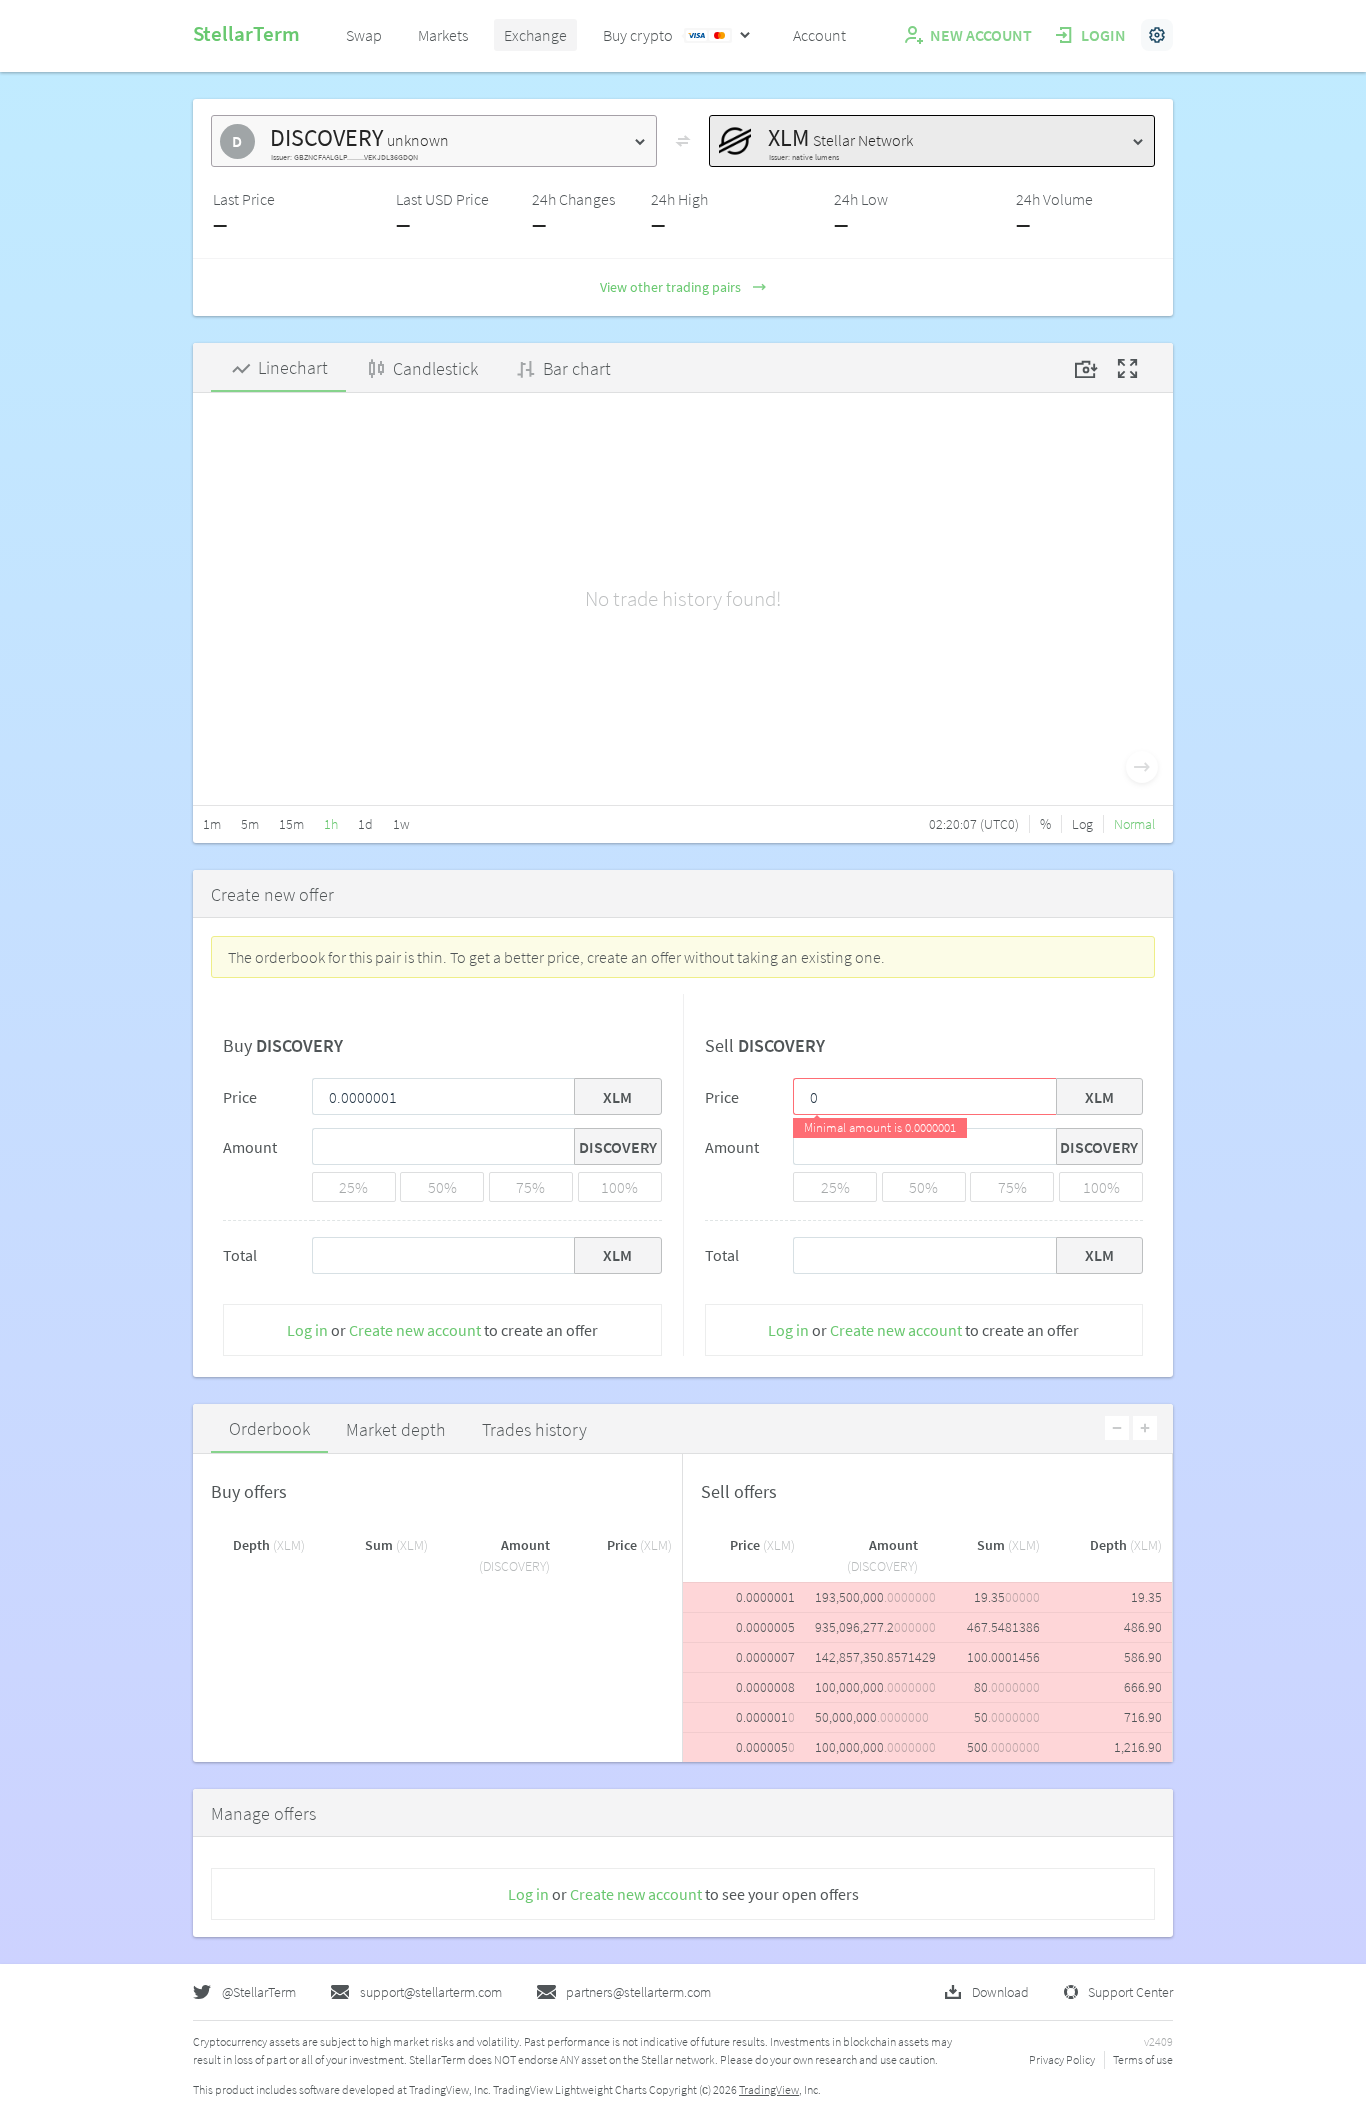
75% (530, 1187)
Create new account (415, 1330)
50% (442, 1187)
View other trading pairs (670, 287)
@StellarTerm (259, 1992)
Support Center (1130, 1992)
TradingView (769, 2089)
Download (1000, 1992)
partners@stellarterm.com (638, 1992)
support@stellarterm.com (431, 1992)
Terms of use (1143, 2059)
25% (353, 1187)
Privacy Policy (1062, 2059)
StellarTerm (246, 33)
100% (619, 1187)
